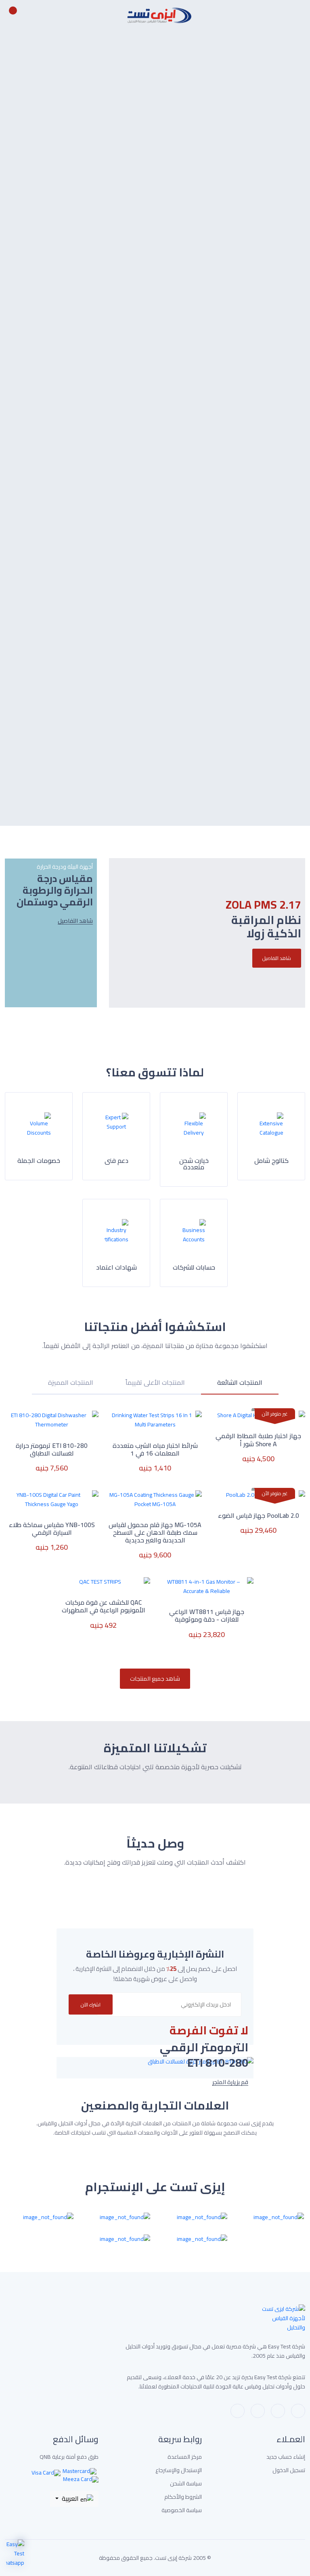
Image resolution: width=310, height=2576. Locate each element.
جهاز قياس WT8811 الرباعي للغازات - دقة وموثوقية (207, 1616)
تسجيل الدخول (289, 2470)
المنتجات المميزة (71, 1384)
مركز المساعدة (185, 2457)
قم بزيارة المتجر (230, 2082)
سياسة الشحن (186, 2484)
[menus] (301, 15)
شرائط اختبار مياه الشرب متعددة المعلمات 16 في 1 (155, 1449)
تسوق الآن (94, 370)
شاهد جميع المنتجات (155, 1678)
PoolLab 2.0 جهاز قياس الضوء (259, 1516)
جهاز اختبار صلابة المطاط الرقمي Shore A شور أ (258, 1440)
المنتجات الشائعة (240, 1384)
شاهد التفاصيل (127, 165)
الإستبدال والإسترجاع (179, 2470)
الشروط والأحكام (183, 2497)
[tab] (240, 1387)
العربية (70, 2498)
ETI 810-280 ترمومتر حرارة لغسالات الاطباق (52, 1449)
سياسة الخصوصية (182, 2510)
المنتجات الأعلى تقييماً (155, 1384)
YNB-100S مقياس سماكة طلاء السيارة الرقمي (52, 1529)
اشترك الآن (91, 2005)
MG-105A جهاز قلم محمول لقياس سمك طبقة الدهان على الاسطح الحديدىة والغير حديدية (155, 1533)
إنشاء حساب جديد (286, 2457)
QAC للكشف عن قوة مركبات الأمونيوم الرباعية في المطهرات (104, 1606)
